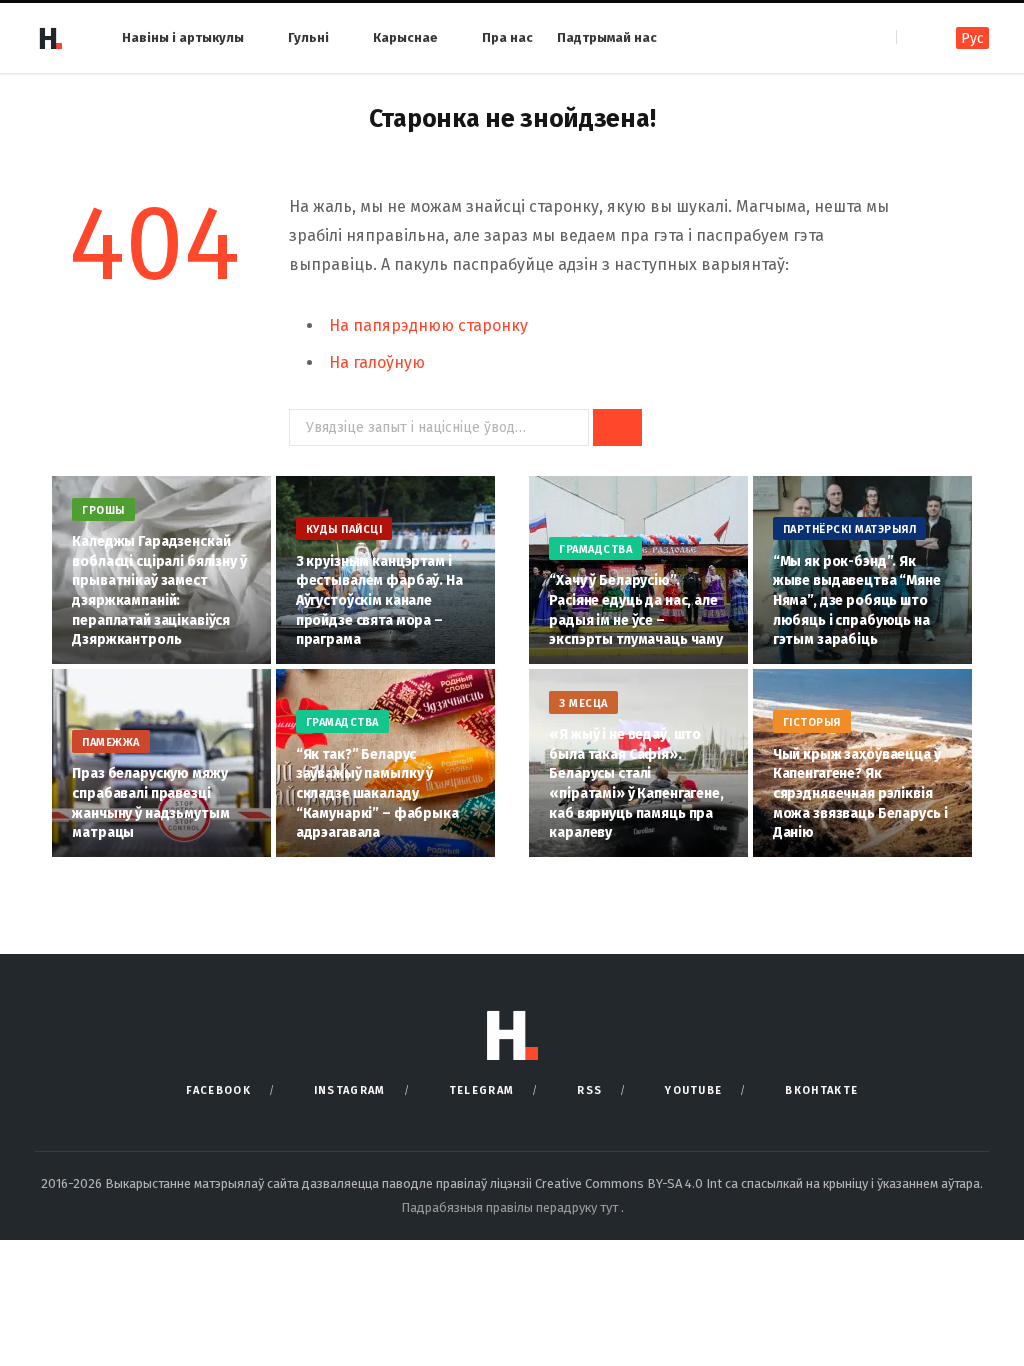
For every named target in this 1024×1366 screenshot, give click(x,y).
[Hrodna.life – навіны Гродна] (50, 38)
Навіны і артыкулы (183, 37)
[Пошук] (913, 37)
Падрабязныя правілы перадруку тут (511, 1207)
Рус (972, 38)
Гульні (308, 37)
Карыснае (405, 37)
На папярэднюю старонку (428, 325)
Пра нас (507, 37)
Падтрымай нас (607, 37)
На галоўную (377, 362)
